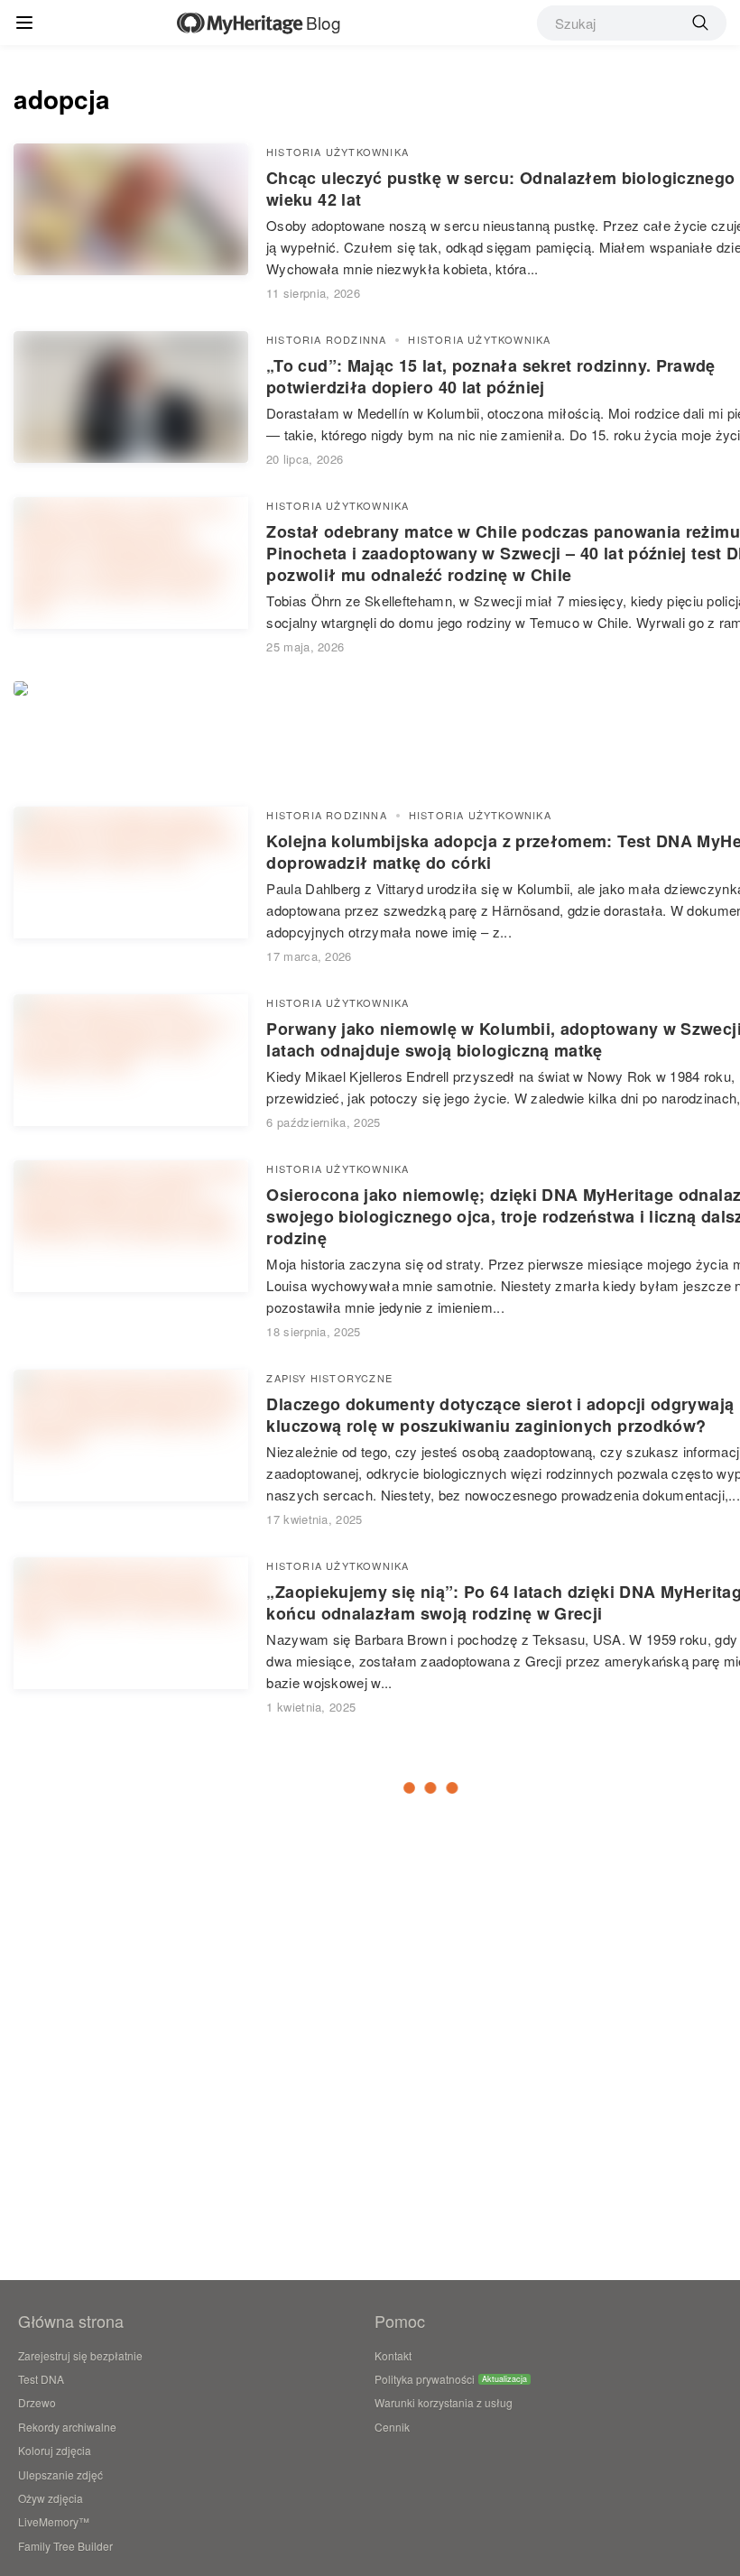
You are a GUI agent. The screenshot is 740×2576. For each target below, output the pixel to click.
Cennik (392, 2427)
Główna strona (71, 2321)
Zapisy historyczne (329, 1378)
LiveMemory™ (54, 2521)
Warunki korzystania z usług (444, 2402)
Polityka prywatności (425, 2379)
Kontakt (393, 2355)
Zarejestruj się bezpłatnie (80, 2355)
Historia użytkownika (338, 152)
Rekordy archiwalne (67, 2427)
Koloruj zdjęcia (55, 2450)
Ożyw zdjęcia (51, 2498)
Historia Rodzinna (326, 340)
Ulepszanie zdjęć (60, 2474)
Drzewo (37, 2402)
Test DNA (41, 2379)
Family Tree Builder (65, 2546)
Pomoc (400, 2321)
